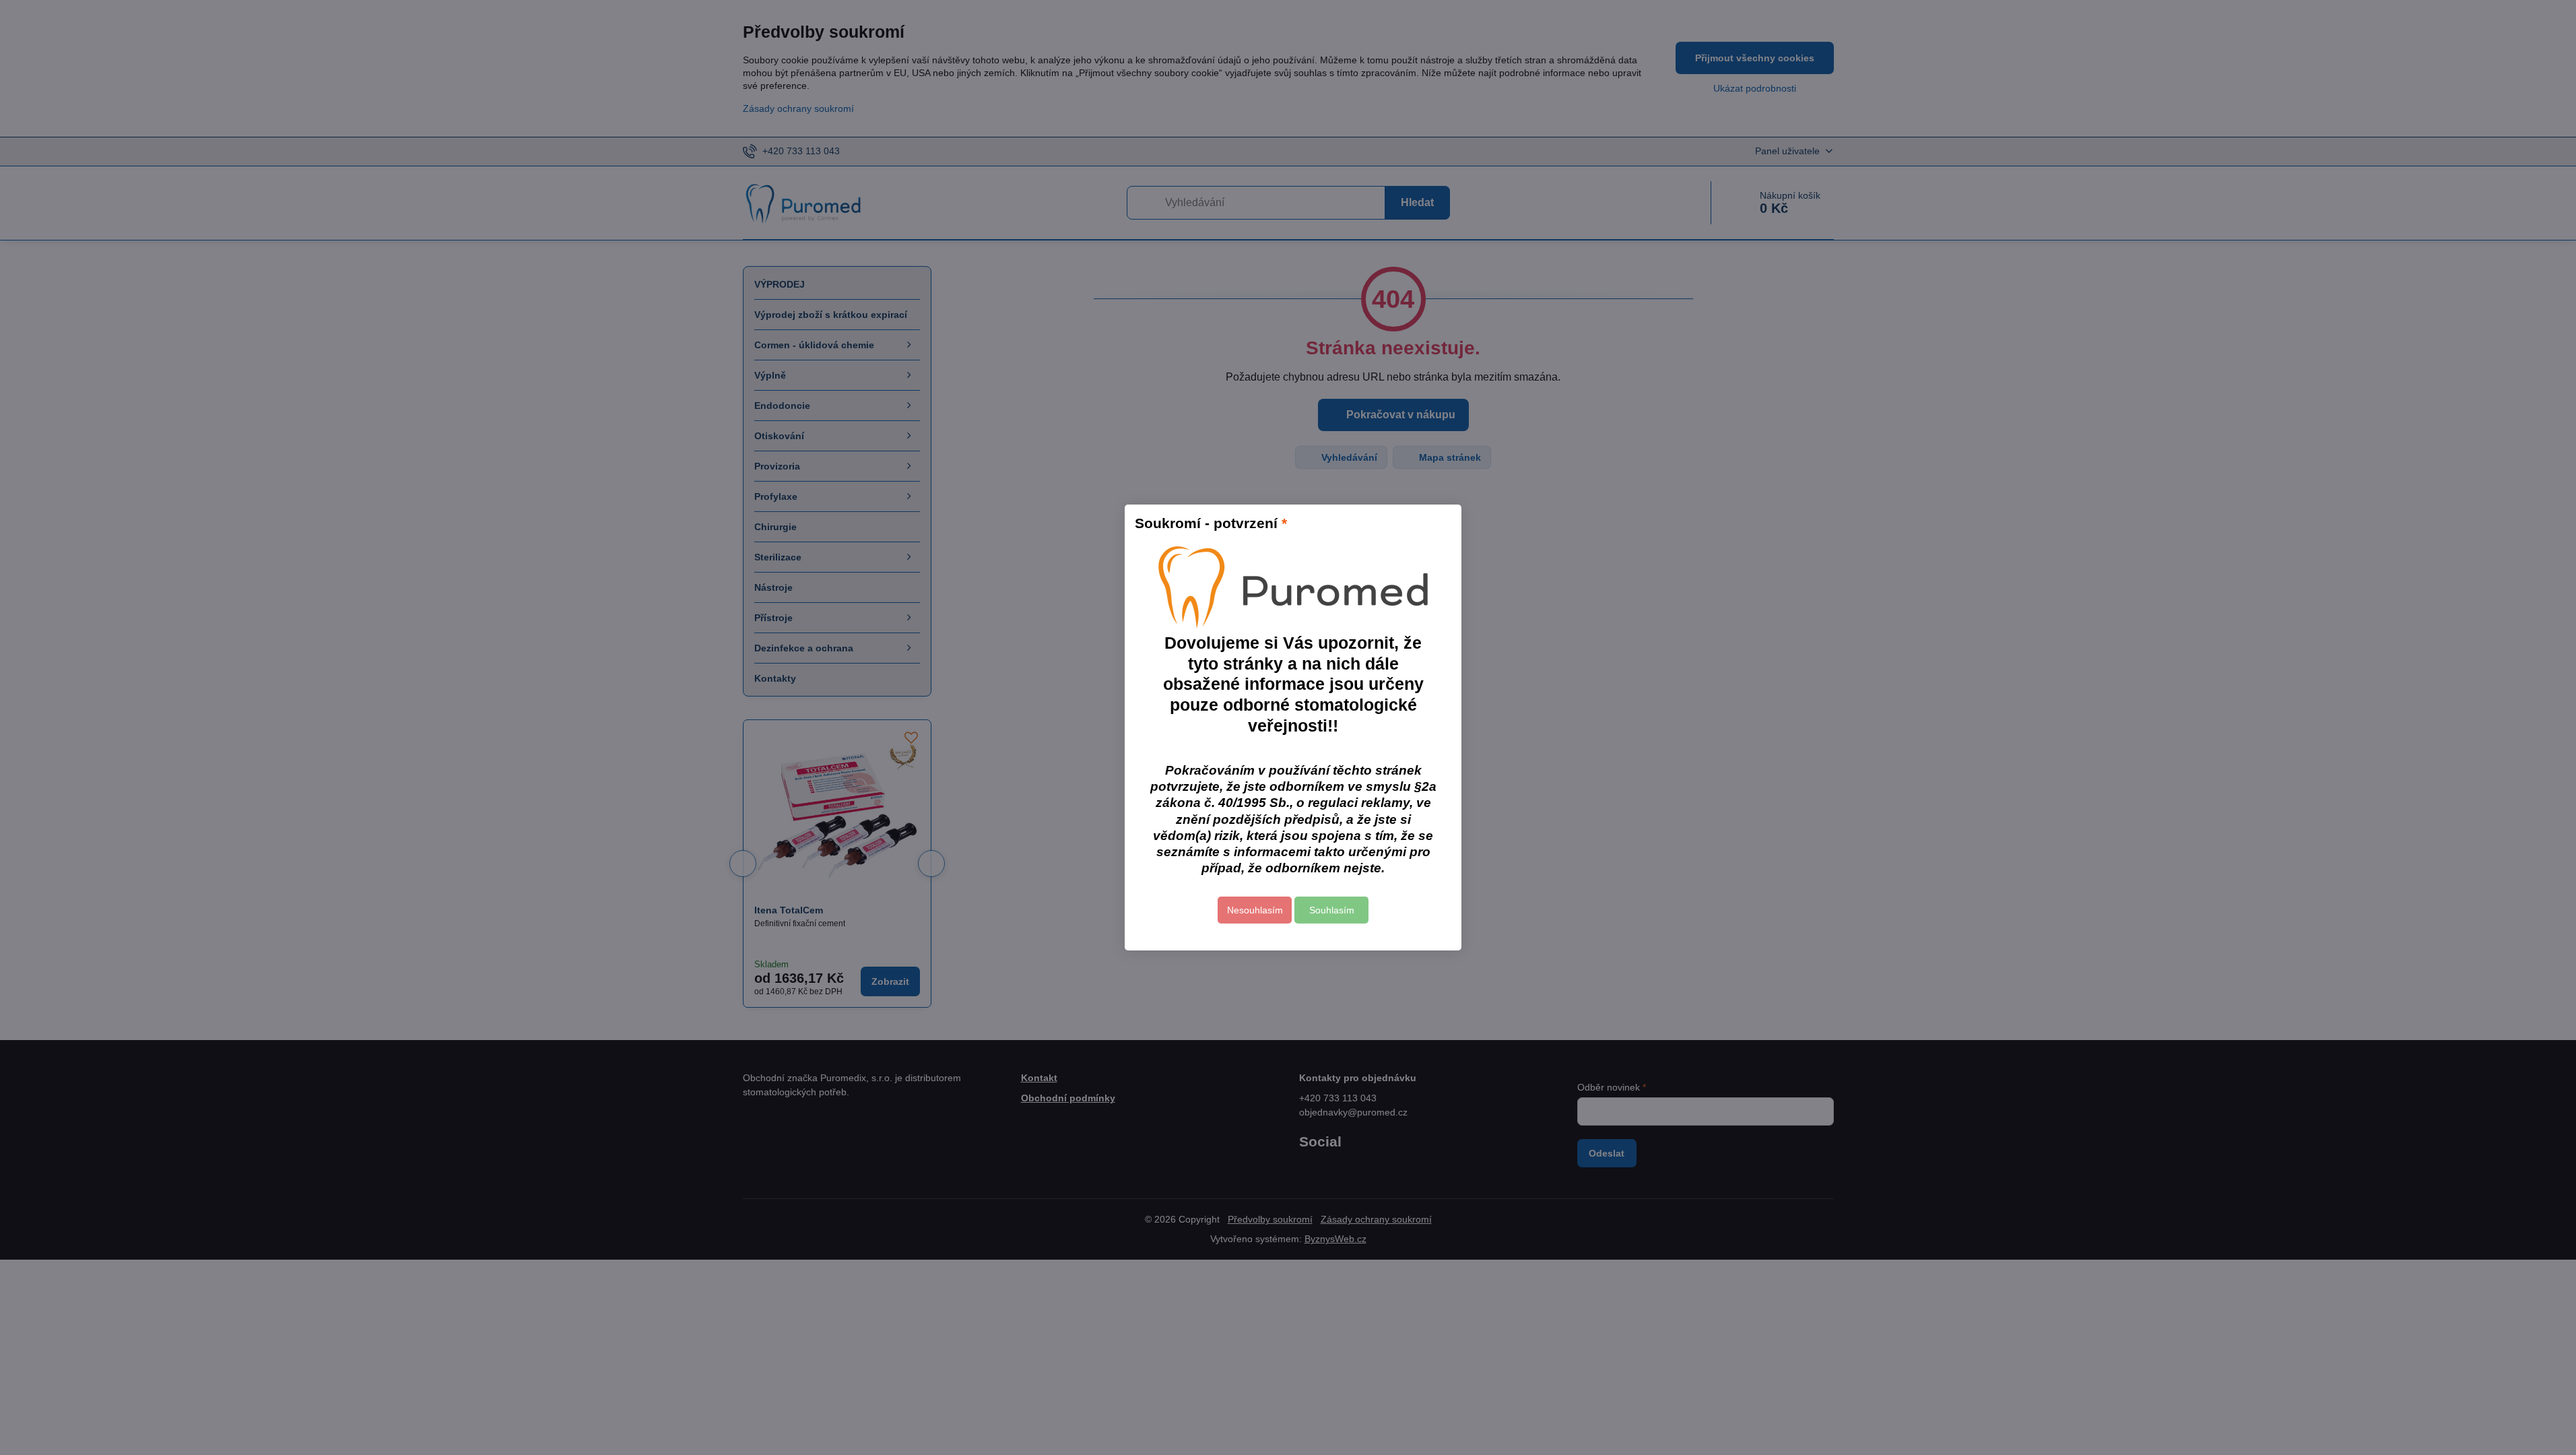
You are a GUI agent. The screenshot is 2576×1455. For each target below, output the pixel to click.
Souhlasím (1332, 910)
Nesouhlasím (1255, 910)
